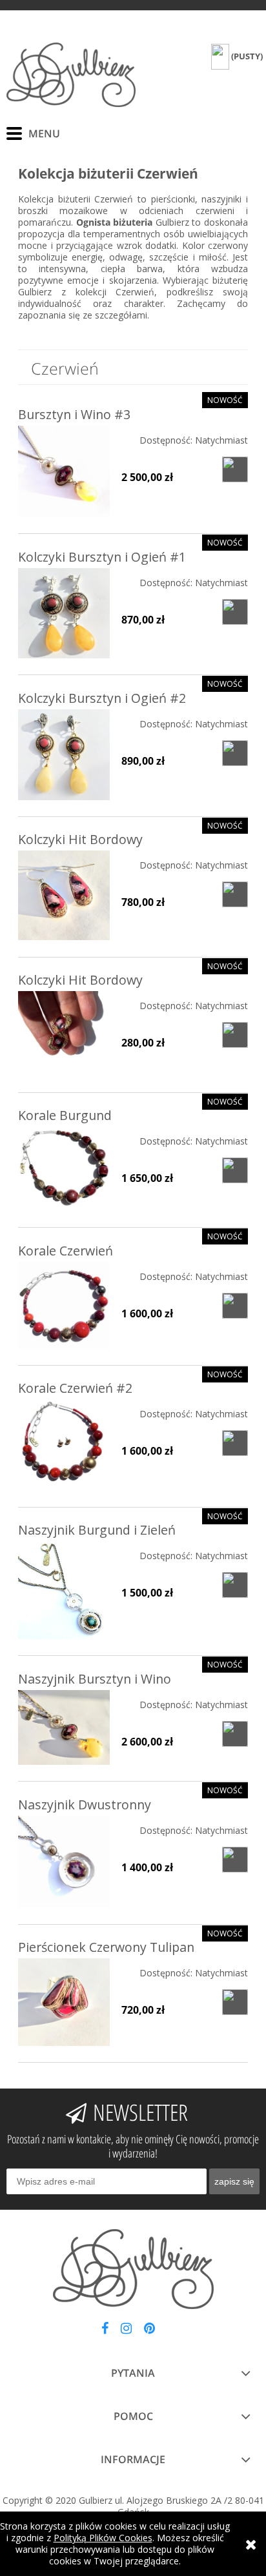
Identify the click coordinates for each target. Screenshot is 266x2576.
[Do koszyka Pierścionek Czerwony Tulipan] (235, 2002)
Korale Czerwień (66, 1251)
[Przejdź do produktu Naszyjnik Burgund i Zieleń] (64, 1590)
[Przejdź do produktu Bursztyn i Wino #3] (64, 471)
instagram (126, 2331)
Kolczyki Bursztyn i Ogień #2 (102, 698)
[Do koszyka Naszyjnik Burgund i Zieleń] (235, 1585)
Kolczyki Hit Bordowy (80, 839)
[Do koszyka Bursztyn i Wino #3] (235, 469)
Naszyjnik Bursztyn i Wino (95, 1679)
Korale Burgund (65, 1115)
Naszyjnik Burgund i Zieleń (97, 1530)
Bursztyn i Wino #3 (74, 414)
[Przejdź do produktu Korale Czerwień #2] (64, 1445)
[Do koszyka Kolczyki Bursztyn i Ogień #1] (235, 612)
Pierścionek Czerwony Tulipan (106, 1947)
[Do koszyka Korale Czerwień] (235, 1306)
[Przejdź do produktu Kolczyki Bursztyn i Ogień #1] (64, 613)
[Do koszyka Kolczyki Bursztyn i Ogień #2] (235, 753)
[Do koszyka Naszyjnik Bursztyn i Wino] (235, 1734)
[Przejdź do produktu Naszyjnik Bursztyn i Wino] (64, 1727)
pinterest (149, 2331)
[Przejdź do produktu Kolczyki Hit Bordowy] (64, 895)
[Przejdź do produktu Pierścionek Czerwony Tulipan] (64, 2002)
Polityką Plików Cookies (103, 2538)
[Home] (71, 75)
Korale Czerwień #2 (75, 1388)
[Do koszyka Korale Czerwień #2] (235, 1443)
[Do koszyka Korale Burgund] (235, 1170)
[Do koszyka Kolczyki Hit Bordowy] (235, 894)
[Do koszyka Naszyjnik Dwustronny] (235, 1860)
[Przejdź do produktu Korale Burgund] (64, 1169)
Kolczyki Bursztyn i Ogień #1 (102, 557)
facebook (105, 2331)
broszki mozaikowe (63, 211)
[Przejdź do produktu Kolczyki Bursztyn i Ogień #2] (64, 755)
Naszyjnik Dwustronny (85, 1804)
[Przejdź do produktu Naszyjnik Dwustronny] (64, 1862)
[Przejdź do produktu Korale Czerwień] (64, 1305)
